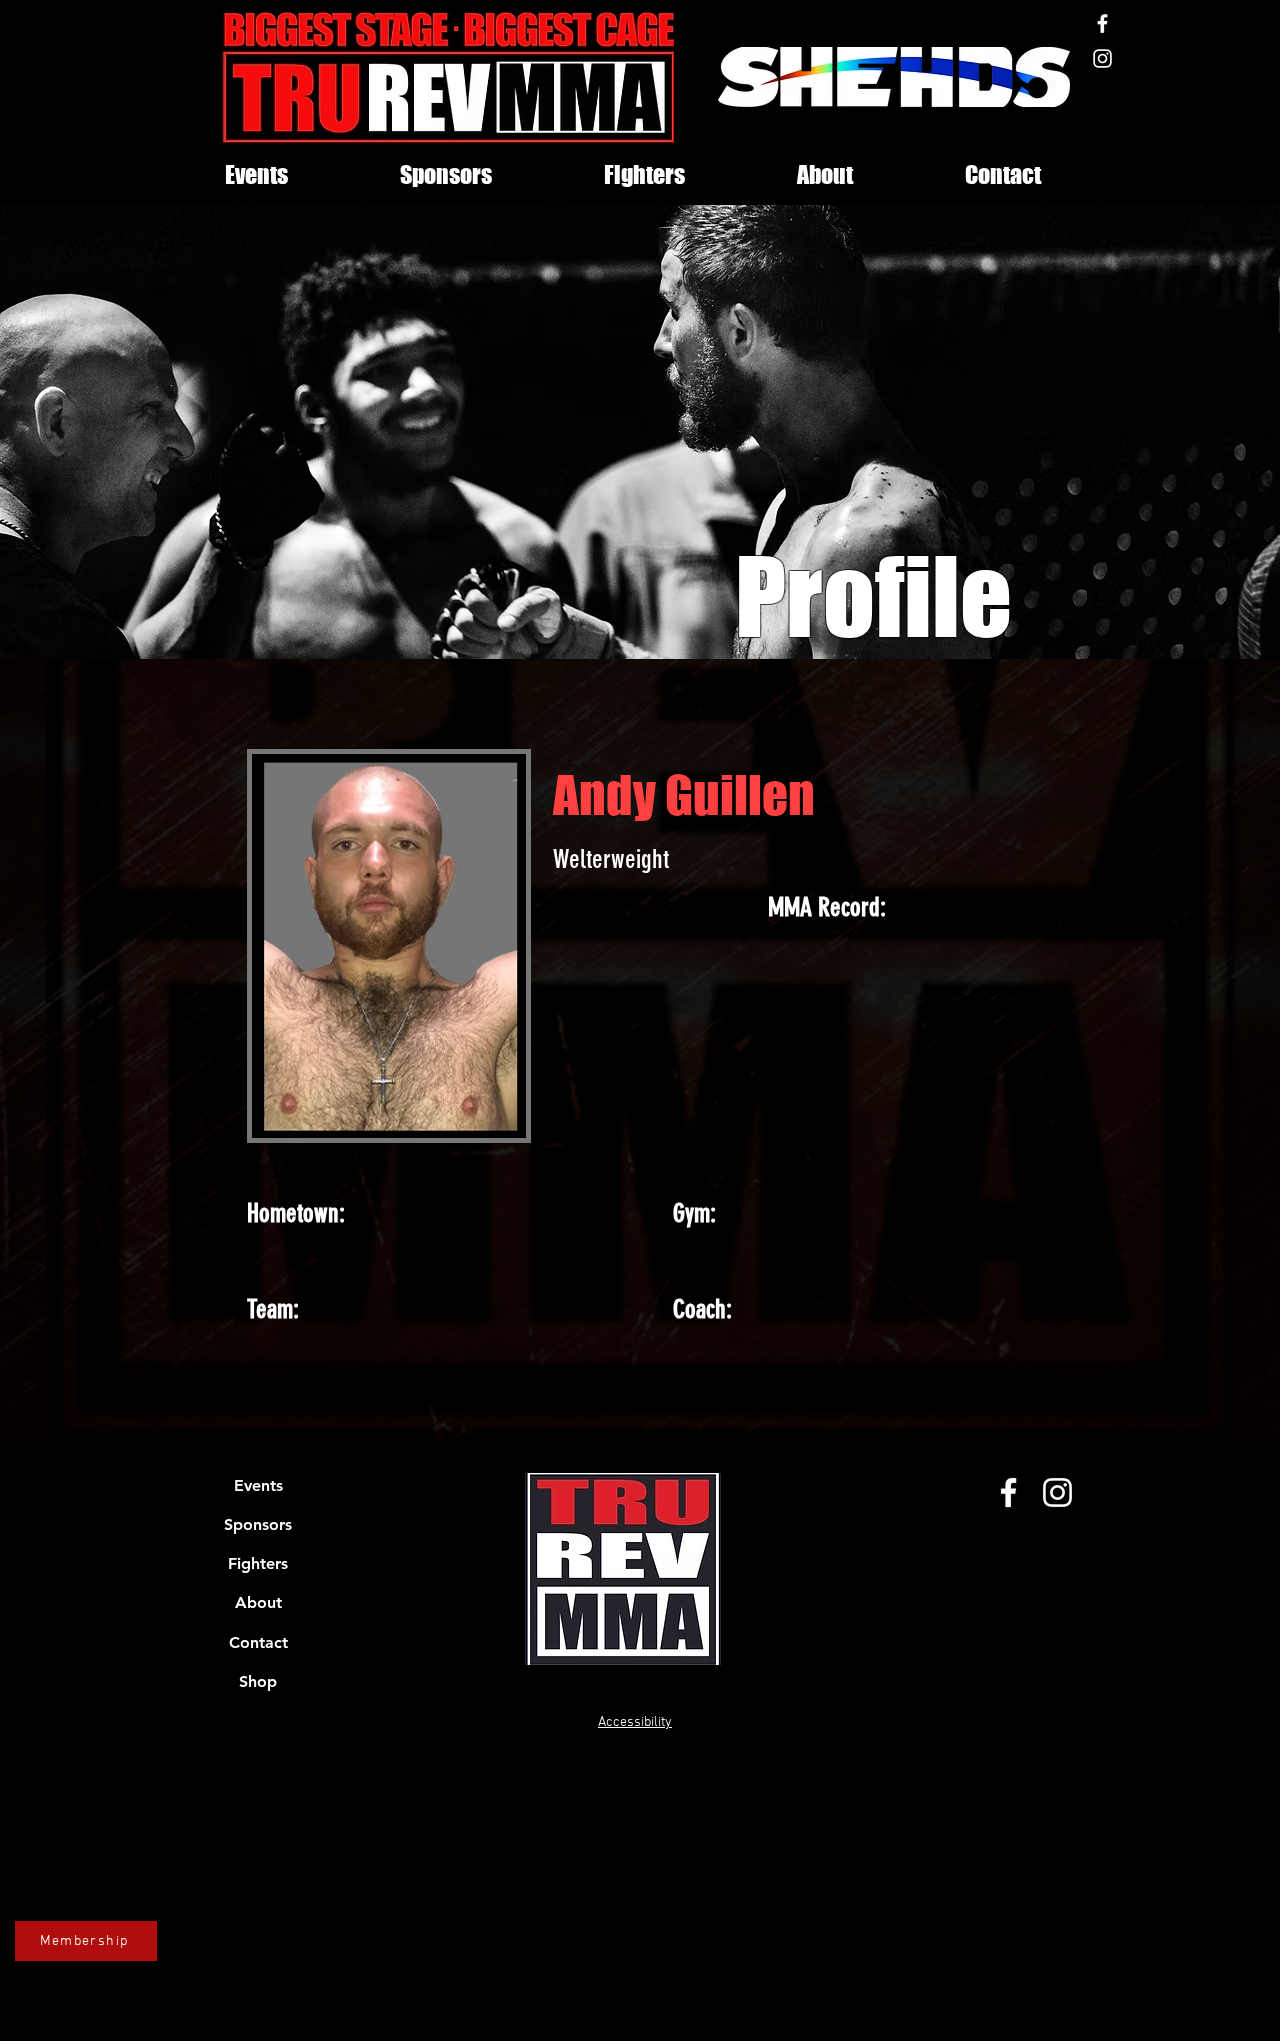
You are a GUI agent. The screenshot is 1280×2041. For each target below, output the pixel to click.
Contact (258, 1642)
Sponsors (258, 1524)
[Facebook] (1102, 23)
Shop (258, 1681)
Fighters (258, 1563)
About (258, 1602)
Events (258, 1485)
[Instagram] (1102, 58)
